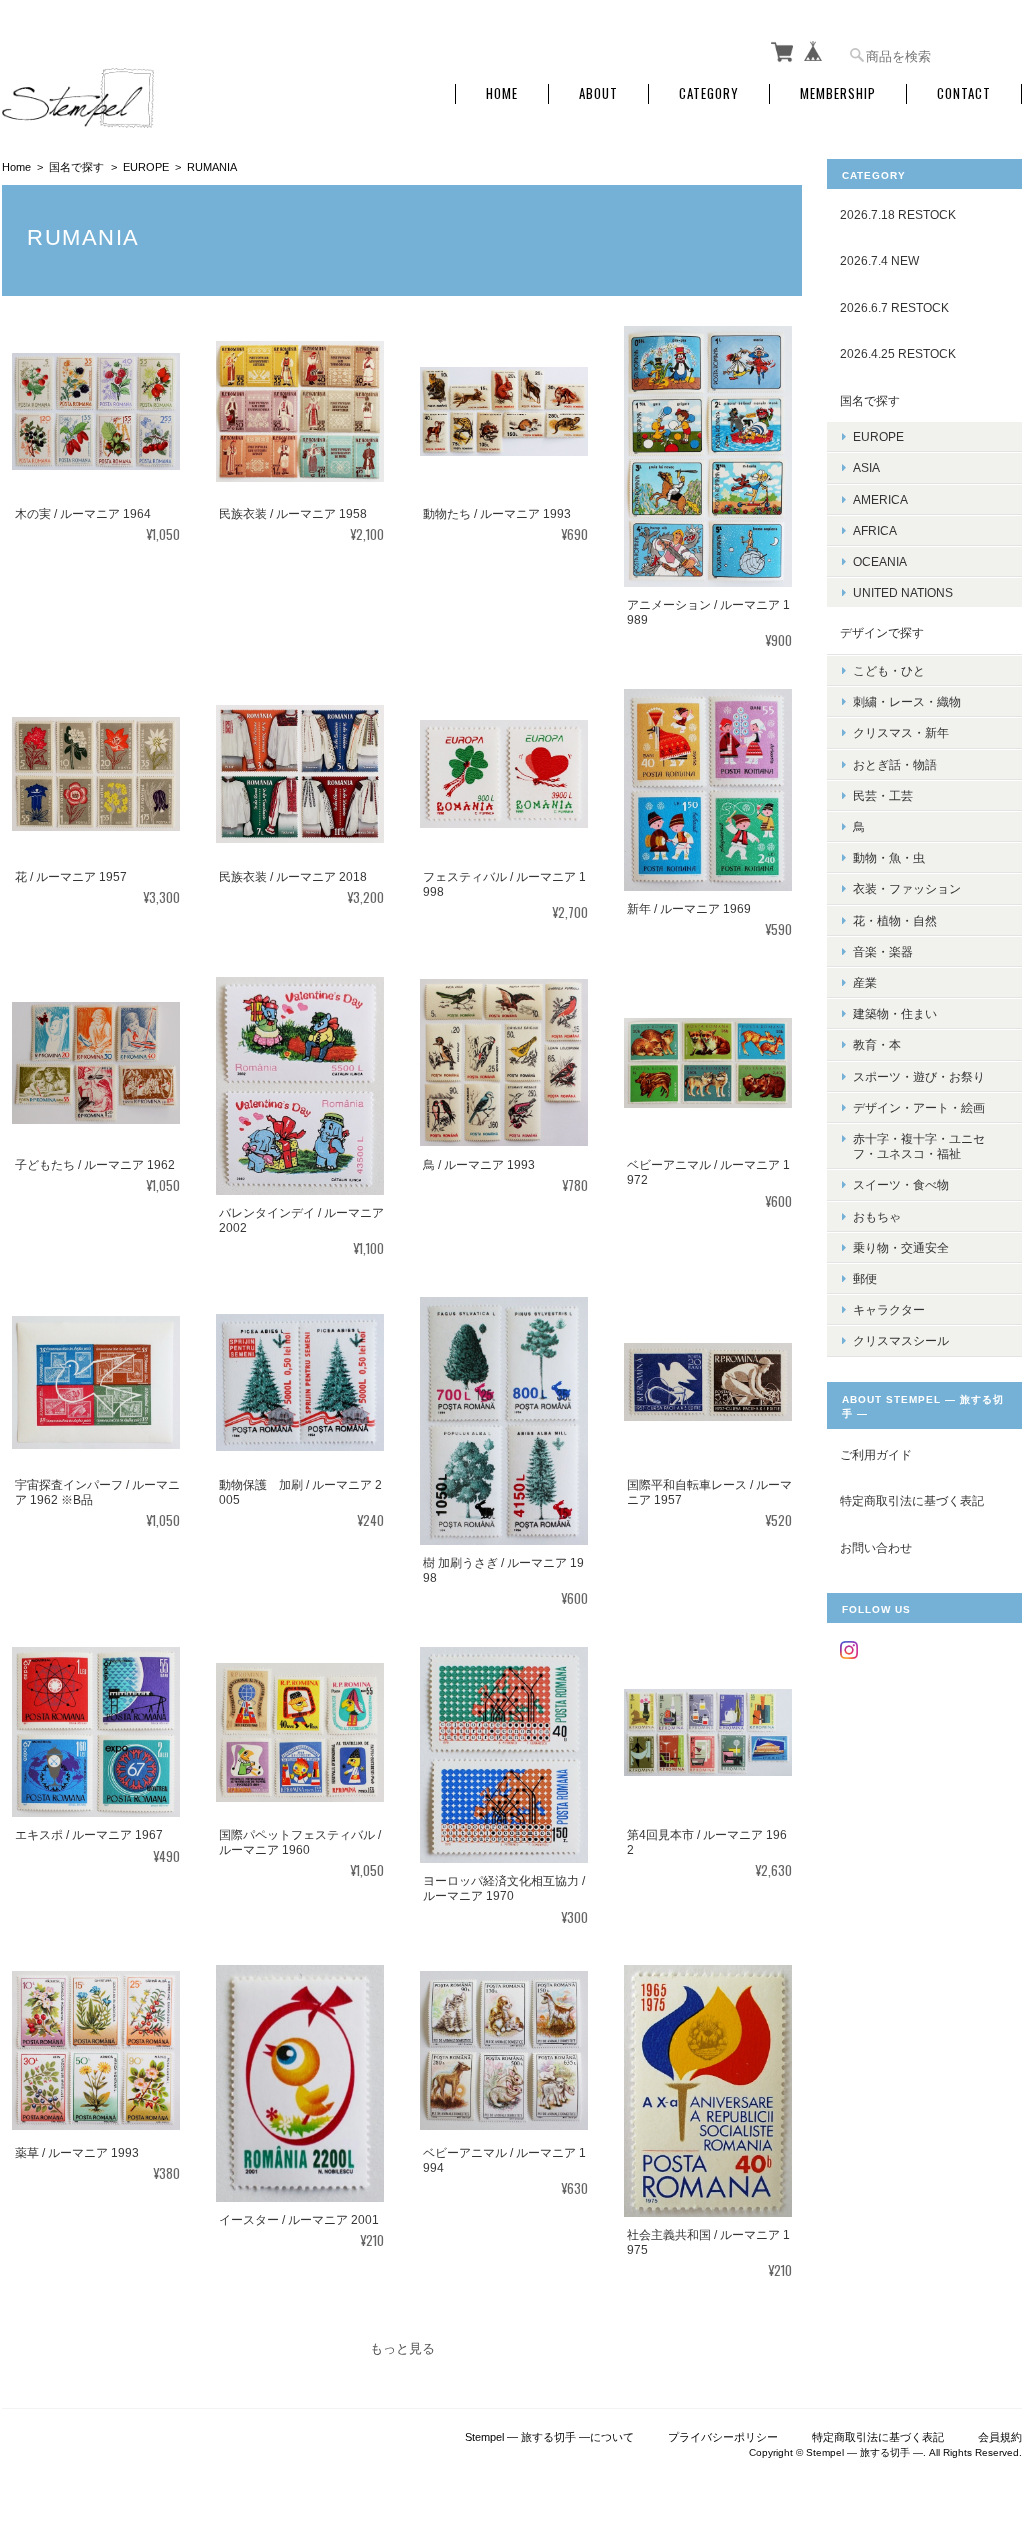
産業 (865, 982)
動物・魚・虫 (889, 857)
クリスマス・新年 (901, 732)
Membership (838, 93)
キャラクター (889, 1309)
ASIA (866, 467)
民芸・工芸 (883, 795)
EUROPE (146, 167)
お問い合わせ (876, 1547)
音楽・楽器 (883, 951)
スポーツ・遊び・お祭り (919, 1076)
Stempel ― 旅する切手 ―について (549, 2437)
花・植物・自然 (895, 920)
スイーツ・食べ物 (901, 1184)
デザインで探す (882, 632)
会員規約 (1000, 2437)
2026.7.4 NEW (879, 260)
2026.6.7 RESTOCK (894, 307)
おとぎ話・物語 (895, 764)
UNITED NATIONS (903, 592)
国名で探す (76, 167)
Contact (964, 93)
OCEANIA (880, 561)
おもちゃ (877, 1216)
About (598, 93)
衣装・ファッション (907, 888)
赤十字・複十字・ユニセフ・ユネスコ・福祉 (919, 1146)
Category (709, 93)
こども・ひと (889, 670)
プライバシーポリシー (723, 2437)
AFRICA (875, 530)
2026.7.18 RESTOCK (898, 214)
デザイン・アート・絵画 (919, 1107)
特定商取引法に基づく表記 (912, 1500)
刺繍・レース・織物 (907, 701)
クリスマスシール (901, 1340)
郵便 (865, 1278)
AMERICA (880, 499)
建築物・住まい (895, 1013)
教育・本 (877, 1044)
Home (502, 93)
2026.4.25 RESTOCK (898, 353)
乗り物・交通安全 (901, 1247)
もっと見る (402, 2348)
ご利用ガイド (876, 1454)
